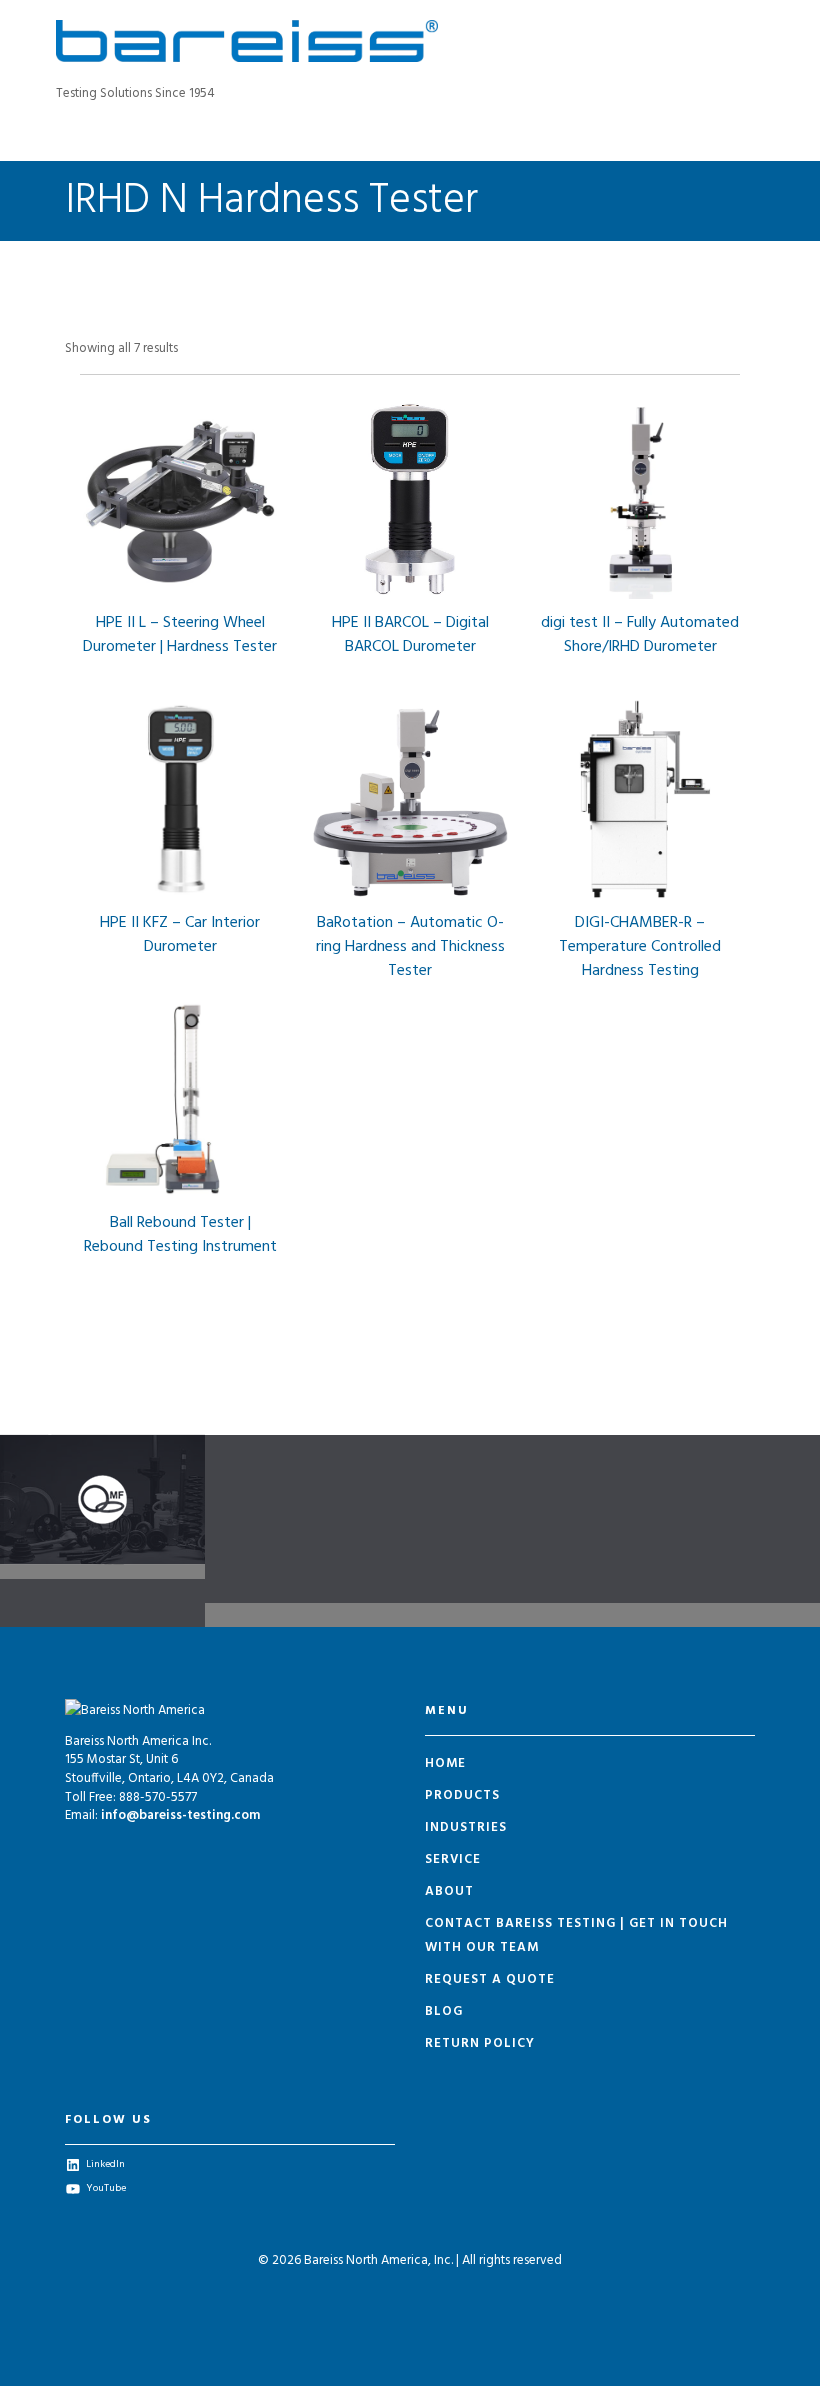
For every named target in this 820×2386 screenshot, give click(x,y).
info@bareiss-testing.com (180, 1815)
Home (445, 1763)
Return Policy (480, 2043)
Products (462, 1795)
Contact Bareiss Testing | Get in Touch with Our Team (576, 1935)
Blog (444, 2011)
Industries (466, 1827)
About (449, 1891)
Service (453, 1859)
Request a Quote (490, 1979)
